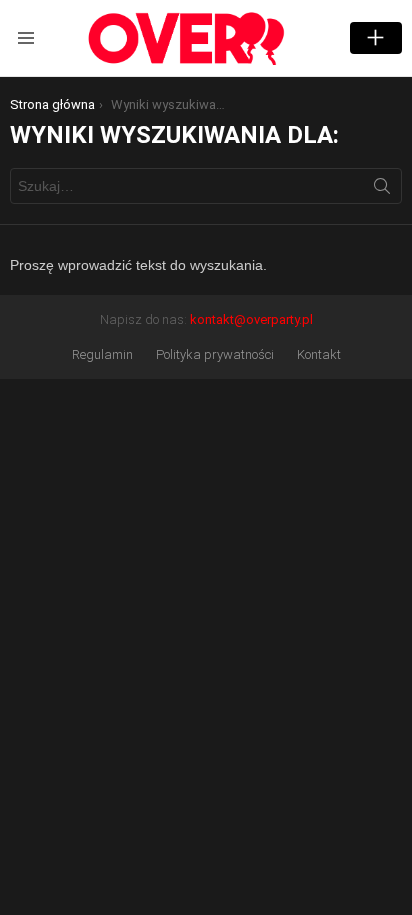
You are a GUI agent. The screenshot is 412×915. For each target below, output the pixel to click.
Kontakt (319, 354)
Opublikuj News (376, 38)
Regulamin (102, 354)
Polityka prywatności (215, 354)
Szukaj (382, 190)
